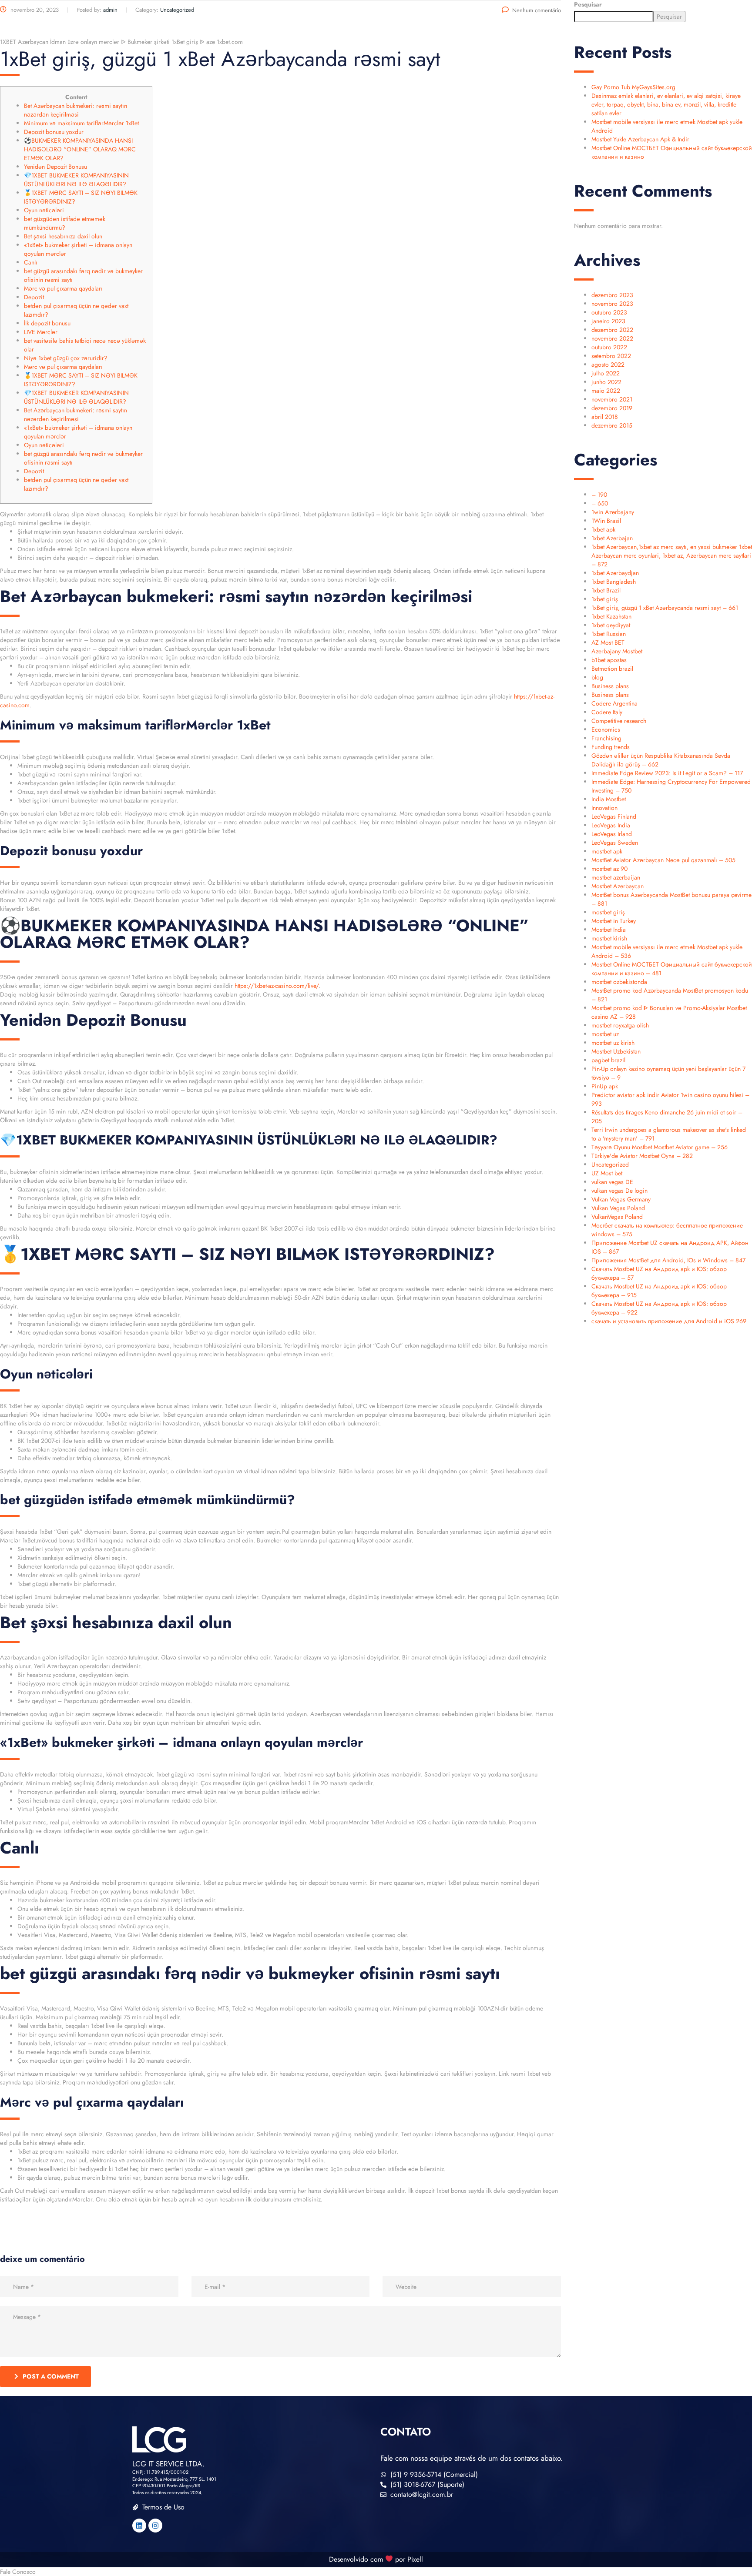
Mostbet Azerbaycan (618, 886)
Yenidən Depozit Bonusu (55, 167)
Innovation (604, 808)
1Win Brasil (606, 521)
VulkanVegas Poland (617, 1217)
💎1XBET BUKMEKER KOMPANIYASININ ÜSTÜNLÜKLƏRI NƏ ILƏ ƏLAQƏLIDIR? (76, 180)
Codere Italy (607, 712)
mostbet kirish (609, 938)
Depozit (34, 297)
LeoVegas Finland (614, 816)
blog (597, 677)
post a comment (51, 2376)
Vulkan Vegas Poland (618, 1208)
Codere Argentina (614, 703)
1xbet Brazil (606, 590)
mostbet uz (605, 1034)
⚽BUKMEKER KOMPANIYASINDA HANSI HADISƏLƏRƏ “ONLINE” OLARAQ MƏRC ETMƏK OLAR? (80, 149)
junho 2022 (606, 382)
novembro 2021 (612, 399)
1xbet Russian (609, 634)
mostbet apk (607, 851)
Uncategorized (610, 1164)
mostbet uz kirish (613, 1043)
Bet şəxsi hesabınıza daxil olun (63, 236)
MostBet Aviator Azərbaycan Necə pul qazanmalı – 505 (663, 860)
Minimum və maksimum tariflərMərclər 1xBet (81, 123)
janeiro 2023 (608, 321)
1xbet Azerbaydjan (615, 573)
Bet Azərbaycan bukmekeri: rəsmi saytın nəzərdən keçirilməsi (76, 110)
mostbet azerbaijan (616, 877)
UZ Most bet (607, 1173)
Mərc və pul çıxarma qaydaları (63, 288)
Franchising (606, 738)
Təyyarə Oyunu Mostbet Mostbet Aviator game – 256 (660, 1147)
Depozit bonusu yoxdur (54, 132)
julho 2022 (606, 373)
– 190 (599, 495)
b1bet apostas (609, 660)
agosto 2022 (608, 365)
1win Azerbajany (613, 512)
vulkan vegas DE (612, 1182)
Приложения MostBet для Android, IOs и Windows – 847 (668, 1260)
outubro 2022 (609, 347)
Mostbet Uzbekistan (616, 1051)
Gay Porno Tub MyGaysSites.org (633, 87)
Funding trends (611, 747)
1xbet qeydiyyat (611, 625)
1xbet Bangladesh (614, 582)
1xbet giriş (605, 599)
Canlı (31, 262)
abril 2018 (605, 417)
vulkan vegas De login (619, 1191)
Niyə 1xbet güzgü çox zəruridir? (66, 358)
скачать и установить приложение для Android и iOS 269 (669, 1321)
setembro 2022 (611, 356)
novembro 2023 (612, 304)
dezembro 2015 (612, 425)
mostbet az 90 (609, 869)
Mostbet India (609, 930)
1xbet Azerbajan (612, 538)
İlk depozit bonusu (47, 323)
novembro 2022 (612, 338)
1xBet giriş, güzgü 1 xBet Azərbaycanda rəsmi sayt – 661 (665, 608)
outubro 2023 (609, 312)
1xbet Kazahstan (611, 616)
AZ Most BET (608, 642)
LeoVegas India (611, 825)
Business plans (610, 686)
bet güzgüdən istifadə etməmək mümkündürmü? (65, 223)
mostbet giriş (608, 912)
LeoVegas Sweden (615, 843)
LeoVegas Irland (612, 834)
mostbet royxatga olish (620, 1025)
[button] (376, 2572)
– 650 (600, 503)
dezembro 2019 (612, 408)
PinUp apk (605, 1086)
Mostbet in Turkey (614, 921)
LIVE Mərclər (41, 332)
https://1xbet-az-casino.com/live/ (277, 986)
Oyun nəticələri (44, 210)
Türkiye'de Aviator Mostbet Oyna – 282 (642, 1156)
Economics (606, 729)
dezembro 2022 (612, 330)
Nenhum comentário (537, 10)
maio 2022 (606, 391)
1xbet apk (603, 529)
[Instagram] (155, 2526)
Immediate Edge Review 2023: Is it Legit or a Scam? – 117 (667, 773)
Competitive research (619, 721)
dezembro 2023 (612, 295)
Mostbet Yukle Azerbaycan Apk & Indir (640, 139)
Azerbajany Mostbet (617, 651)
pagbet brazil (608, 1060)
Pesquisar (588, 4)
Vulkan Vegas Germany (621, 1199)
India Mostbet (609, 799)
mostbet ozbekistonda (619, 982)
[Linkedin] (139, 2526)
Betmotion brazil (612, 669)
